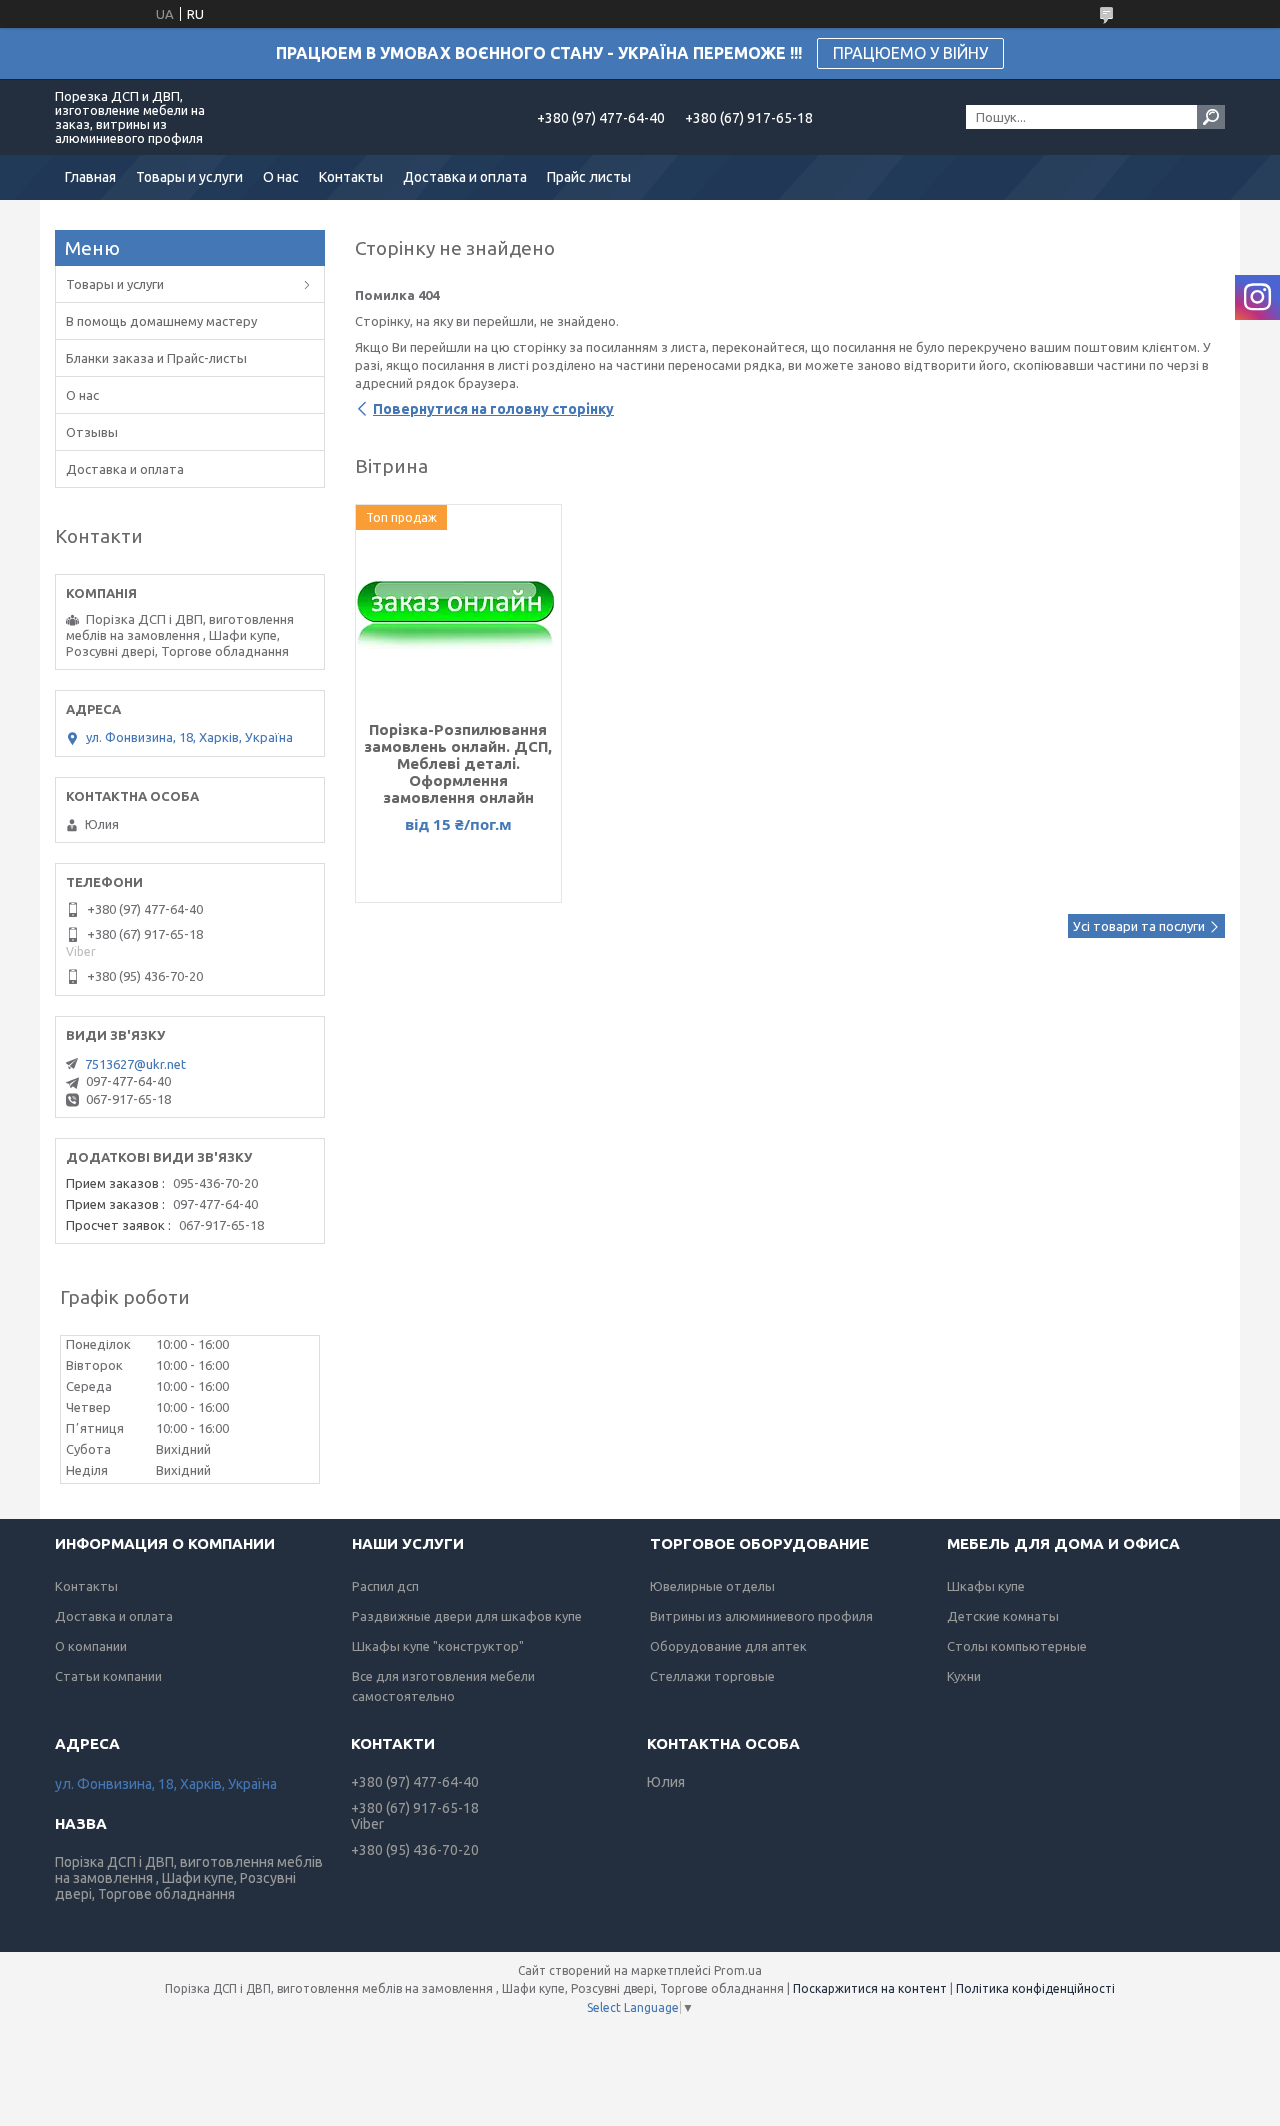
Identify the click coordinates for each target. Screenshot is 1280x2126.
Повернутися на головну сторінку (493, 409)
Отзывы (92, 432)
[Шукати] (1211, 117)
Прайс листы (589, 177)
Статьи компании (108, 1676)
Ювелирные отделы (712, 1586)
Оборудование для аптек (728, 1646)
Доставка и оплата (465, 177)
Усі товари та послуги (1139, 926)
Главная (90, 177)
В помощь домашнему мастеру (161, 321)
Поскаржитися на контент (870, 1988)
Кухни (964, 1676)
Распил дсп (385, 1586)
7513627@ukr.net (135, 1064)
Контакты (351, 177)
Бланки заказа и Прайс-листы (156, 358)
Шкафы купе (986, 1586)
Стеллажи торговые (712, 1676)
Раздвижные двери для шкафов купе (467, 1616)
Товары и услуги (189, 177)
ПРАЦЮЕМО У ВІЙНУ (910, 53)
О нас (281, 177)
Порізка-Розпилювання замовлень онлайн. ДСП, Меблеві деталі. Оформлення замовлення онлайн (458, 763)
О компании (91, 1646)
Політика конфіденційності (1035, 1988)
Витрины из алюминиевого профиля (761, 1616)
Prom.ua (738, 1970)
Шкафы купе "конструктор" (438, 1646)
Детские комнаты (1003, 1616)
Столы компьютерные (1017, 1646)
